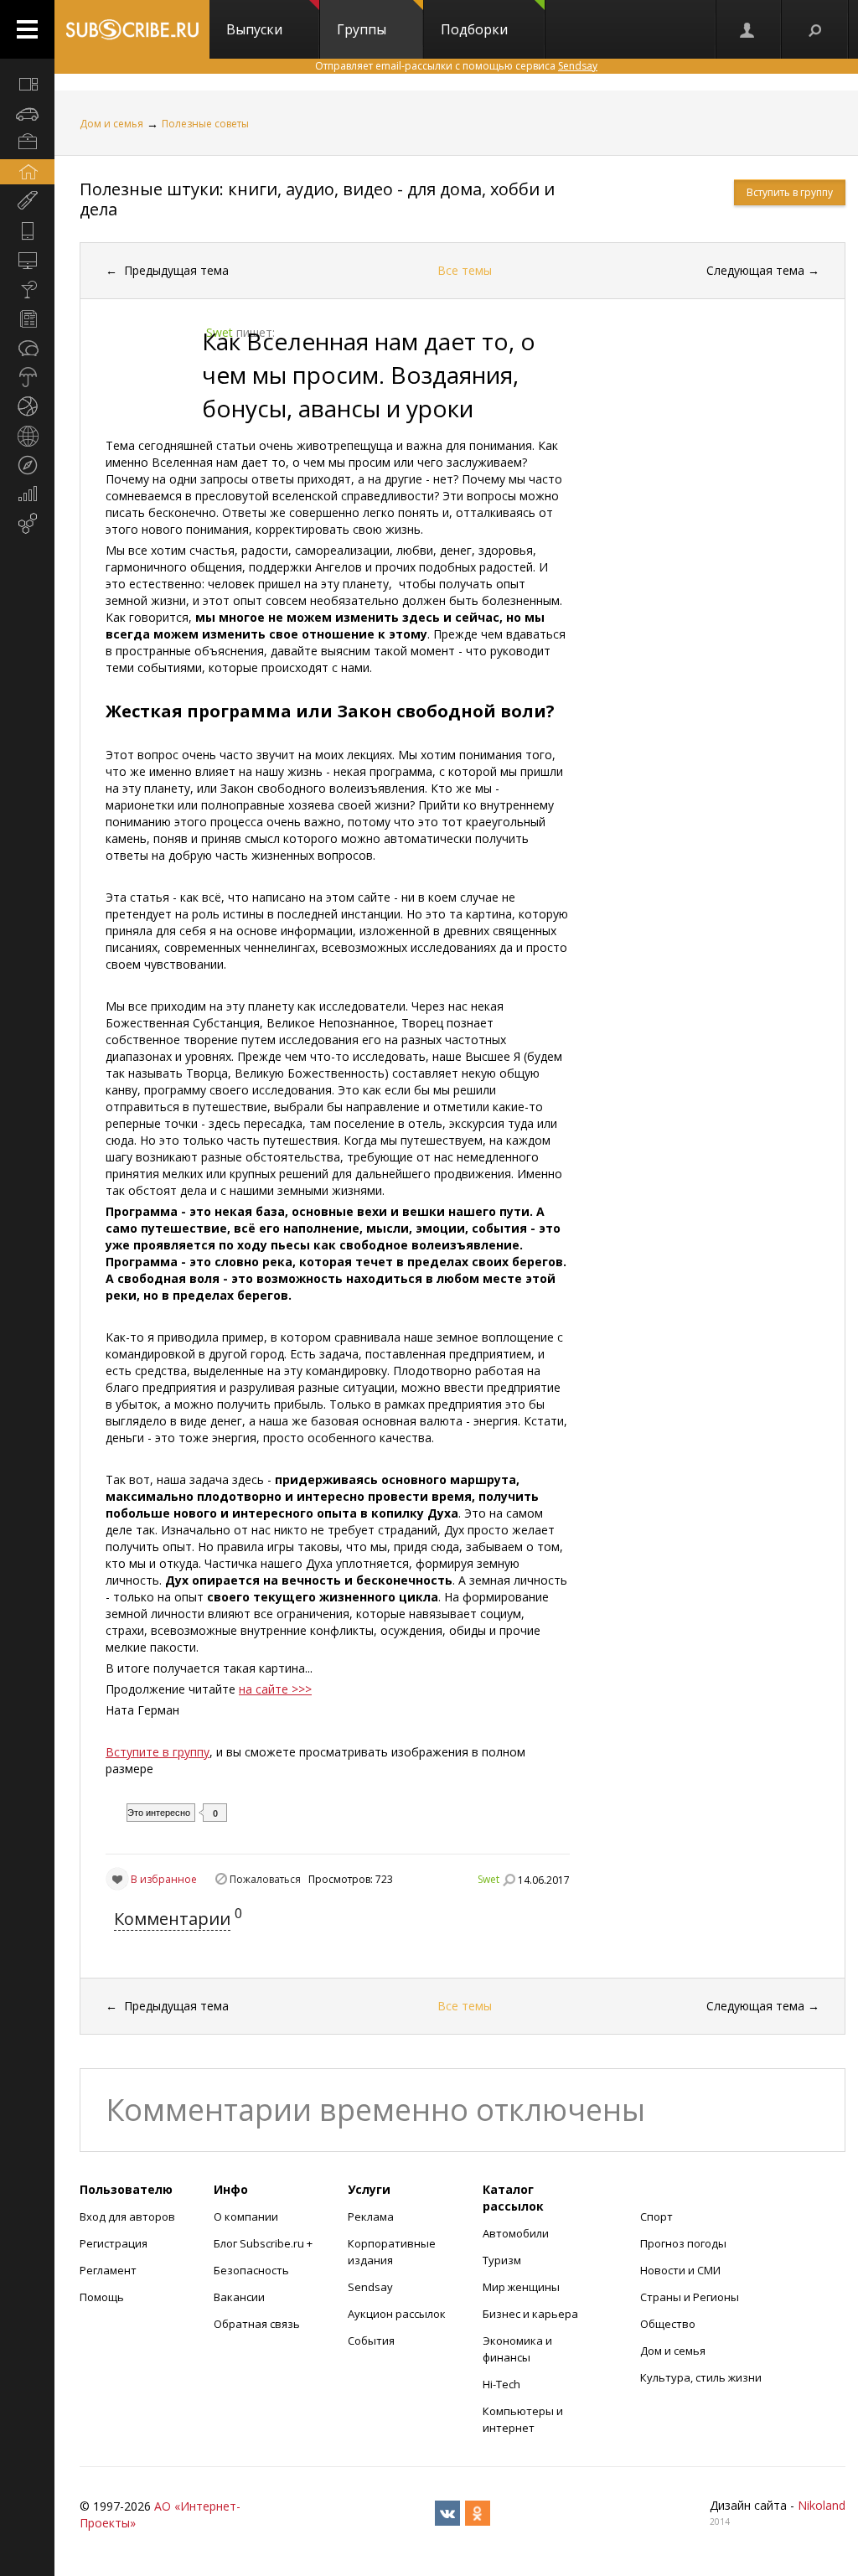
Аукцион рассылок (397, 2314)
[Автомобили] (27, 113)
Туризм (502, 2260)
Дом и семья (111, 124)
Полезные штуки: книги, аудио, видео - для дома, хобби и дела (317, 199)
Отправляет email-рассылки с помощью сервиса (456, 66)
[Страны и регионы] (27, 436)
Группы (362, 29)
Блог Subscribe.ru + (264, 2243)
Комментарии (172, 1919)
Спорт (656, 2216)
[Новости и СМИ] (27, 318)
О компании (246, 2216)
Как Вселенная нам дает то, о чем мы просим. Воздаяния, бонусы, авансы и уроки (369, 375)
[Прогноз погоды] (27, 377)
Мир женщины (521, 2287)
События (371, 2341)
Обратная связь (257, 2324)
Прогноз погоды (683, 2243)
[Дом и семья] (27, 172)
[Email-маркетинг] (27, 524)
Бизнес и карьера (530, 2314)
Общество (668, 2324)
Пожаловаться (265, 1879)
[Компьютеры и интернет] (27, 260)
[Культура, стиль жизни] (27, 289)
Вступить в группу (790, 192)
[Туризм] (27, 465)
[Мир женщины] (27, 201)
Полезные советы (205, 124)
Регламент (108, 2270)
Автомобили (516, 2233)
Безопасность (251, 2270)
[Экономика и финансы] (27, 494)
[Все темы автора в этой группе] (509, 1880)
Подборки (474, 29)
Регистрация (114, 2243)
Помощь (102, 2297)
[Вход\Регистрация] (748, 29)
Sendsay (370, 2287)
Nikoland (822, 2505)
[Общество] (27, 348)
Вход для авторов (127, 2216)
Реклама (371, 2216)
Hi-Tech (501, 2384)
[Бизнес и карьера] (27, 142)
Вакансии (239, 2297)
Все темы (465, 270)
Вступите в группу (158, 1752)
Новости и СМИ (680, 2270)
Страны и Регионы (690, 2297)
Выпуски (254, 29)
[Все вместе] (27, 84)
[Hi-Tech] (27, 230)
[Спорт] (27, 406)
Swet (488, 1879)
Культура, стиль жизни (701, 2377)
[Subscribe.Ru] (132, 29)
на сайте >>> (275, 1689)
